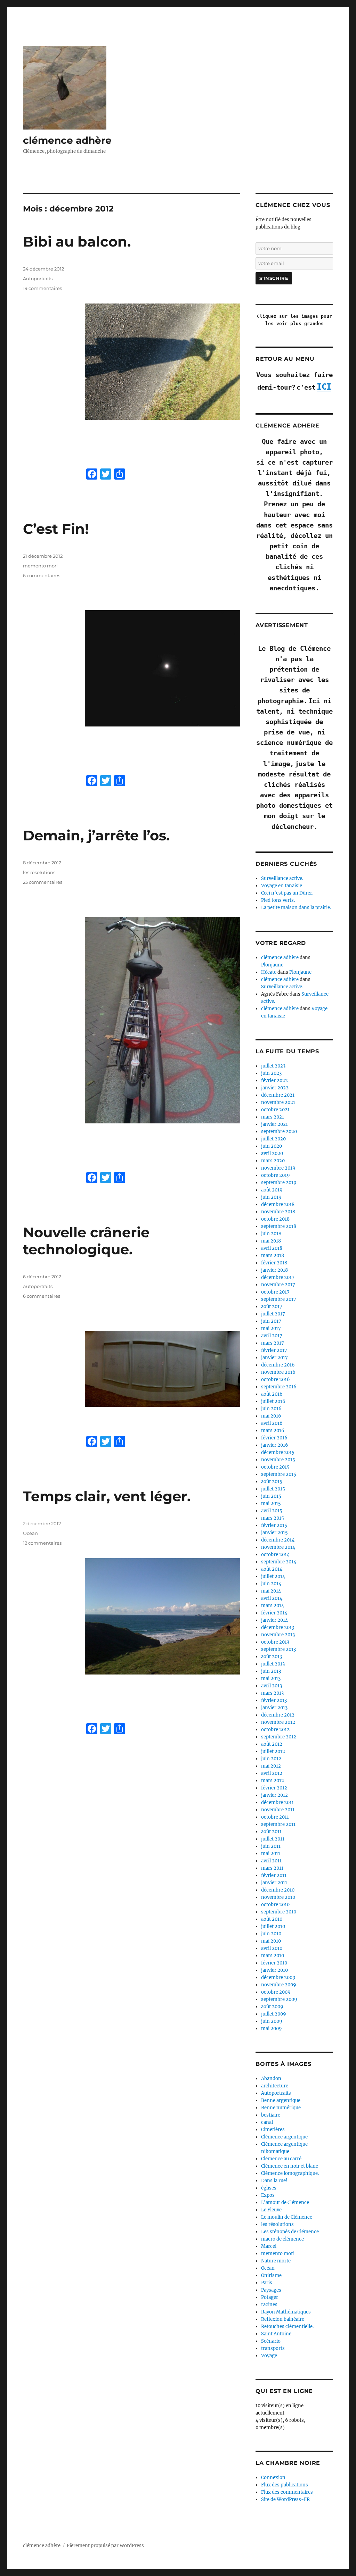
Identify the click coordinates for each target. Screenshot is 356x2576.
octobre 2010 (275, 1905)
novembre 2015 (278, 1460)
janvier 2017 (274, 1358)
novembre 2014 (278, 1547)
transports (273, 2348)
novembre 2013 (278, 1635)
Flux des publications (285, 2485)
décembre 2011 (277, 1802)
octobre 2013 (275, 1642)
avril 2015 (272, 1511)
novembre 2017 (278, 1285)
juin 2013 (271, 1671)
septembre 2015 (279, 1474)
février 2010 (274, 1963)
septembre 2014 (279, 1562)
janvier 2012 (274, 1795)
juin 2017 (271, 1321)
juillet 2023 (273, 1066)
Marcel (269, 2246)
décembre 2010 (278, 1890)
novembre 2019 (278, 1168)
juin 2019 (271, 1197)
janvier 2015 (274, 1533)
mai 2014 (271, 1591)
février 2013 (274, 1700)
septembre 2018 (279, 1226)
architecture (275, 2086)
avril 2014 (272, 1598)
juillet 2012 (273, 1751)
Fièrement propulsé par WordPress (105, 2546)
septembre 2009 (279, 1999)
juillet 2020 (273, 1139)
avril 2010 (272, 1948)
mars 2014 (273, 1606)
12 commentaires (42, 1543)
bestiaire (271, 2115)
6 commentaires (42, 575)
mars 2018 (273, 1256)
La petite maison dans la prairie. (296, 908)
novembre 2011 (278, 1810)
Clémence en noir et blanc (290, 2166)
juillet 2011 (273, 1839)
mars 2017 (273, 1343)
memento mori (40, 566)
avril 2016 (272, 1423)
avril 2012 (272, 1773)
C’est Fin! (56, 529)
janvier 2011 (274, 1883)
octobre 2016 (276, 1380)
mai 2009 (272, 2029)
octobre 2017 (275, 1292)
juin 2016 (271, 1409)
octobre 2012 (275, 1730)
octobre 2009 (276, 1992)
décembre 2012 (278, 1715)
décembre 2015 (278, 1452)
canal (267, 2122)
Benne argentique (281, 2100)
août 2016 (272, 1394)
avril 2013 (272, 1686)
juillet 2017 (273, 1314)
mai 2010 (271, 1941)
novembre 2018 (278, 1212)
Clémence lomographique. (290, 2173)
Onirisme (271, 2275)
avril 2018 (272, 1248)
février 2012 (274, 1788)
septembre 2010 (279, 1912)
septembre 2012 (279, 1737)
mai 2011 (271, 1854)
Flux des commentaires (287, 2492)
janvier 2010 (274, 1970)
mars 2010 (273, 1956)
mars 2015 (273, 1518)
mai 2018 (271, 1241)
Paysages (271, 2290)
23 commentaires (43, 882)
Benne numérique (281, 2108)
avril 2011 (271, 1861)
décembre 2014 (278, 1540)
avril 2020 (272, 1153)
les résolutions (39, 872)
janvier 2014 (274, 1620)
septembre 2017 (279, 1299)
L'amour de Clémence (285, 2203)
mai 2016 (271, 1416)
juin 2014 (271, 1584)
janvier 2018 (274, 1270)
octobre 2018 (275, 1219)
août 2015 (272, 1482)
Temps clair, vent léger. (107, 1496)
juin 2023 (271, 1073)
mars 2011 (272, 1868)
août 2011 (271, 1832)
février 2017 (274, 1350)
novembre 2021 (278, 1102)
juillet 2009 (274, 2014)
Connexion (273, 2478)
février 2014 (274, 1613)
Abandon (271, 2079)
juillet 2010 (273, 1926)
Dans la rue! (274, 2181)
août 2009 (272, 2007)
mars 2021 (273, 1117)
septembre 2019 (279, 1183)
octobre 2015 (275, 1467)
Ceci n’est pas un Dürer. (287, 893)
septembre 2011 (278, 1824)
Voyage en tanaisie (282, 886)
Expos (268, 2195)
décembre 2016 (278, 1365)
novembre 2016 (278, 1372)
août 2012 (272, 1744)
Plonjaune (272, 965)
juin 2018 (271, 1234)
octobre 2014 (275, 1555)
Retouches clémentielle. (287, 2326)
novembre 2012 (278, 1722)
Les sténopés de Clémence (290, 2232)
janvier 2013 (274, 1708)
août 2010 (272, 1919)
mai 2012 (271, 1766)
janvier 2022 (275, 1088)
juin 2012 (271, 1759)
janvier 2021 (274, 1124)
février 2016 (274, 1438)
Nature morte (276, 2261)
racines (269, 2305)
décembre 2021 (278, 1095)
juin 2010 (271, 1934)
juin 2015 (271, 1496)
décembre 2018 (278, 1204)
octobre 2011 (275, 1817)
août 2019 (272, 1190)
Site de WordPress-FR (285, 2499)
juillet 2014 (273, 1576)
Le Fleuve (271, 2210)
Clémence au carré (281, 2159)
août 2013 (272, 1657)
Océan (30, 1533)
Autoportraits (38, 279)
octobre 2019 (276, 1175)
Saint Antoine (276, 2334)
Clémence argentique (284, 2137)
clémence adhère (67, 140)
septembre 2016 (279, 1387)
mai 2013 (271, 1678)
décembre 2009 (278, 1977)
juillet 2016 (273, 1401)
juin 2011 (271, 1846)
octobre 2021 (275, 1110)
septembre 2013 (278, 1649)
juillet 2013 (273, 1664)
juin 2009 (272, 2021)
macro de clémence (282, 2239)
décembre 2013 (278, 1627)
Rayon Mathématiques (286, 2312)
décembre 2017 (278, 1277)
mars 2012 (273, 1781)
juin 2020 (272, 1146)
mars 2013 (272, 1693)
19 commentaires (42, 288)
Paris (267, 2283)
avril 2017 (272, 1336)
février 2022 (274, 1081)
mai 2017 (271, 1328)
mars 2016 (273, 1431)
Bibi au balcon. (77, 242)
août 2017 (272, 1307)
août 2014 (272, 1569)
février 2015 (274, 1525)
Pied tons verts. (278, 900)
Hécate (269, 972)
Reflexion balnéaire (283, 2319)
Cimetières (273, 2130)
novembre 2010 (278, 1897)
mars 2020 (273, 1161)
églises (269, 2188)
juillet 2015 (273, 1489)
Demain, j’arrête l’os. (96, 835)
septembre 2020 (279, 1132)
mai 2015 (271, 1503)
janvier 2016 (275, 1445)
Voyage (269, 2356)
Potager (270, 2297)
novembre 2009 (279, 1985)
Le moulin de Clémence (287, 2217)
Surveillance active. (282, 878)
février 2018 (274, 1263)
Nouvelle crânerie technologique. (86, 1241)
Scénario (271, 2341)
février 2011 (274, 1875)
